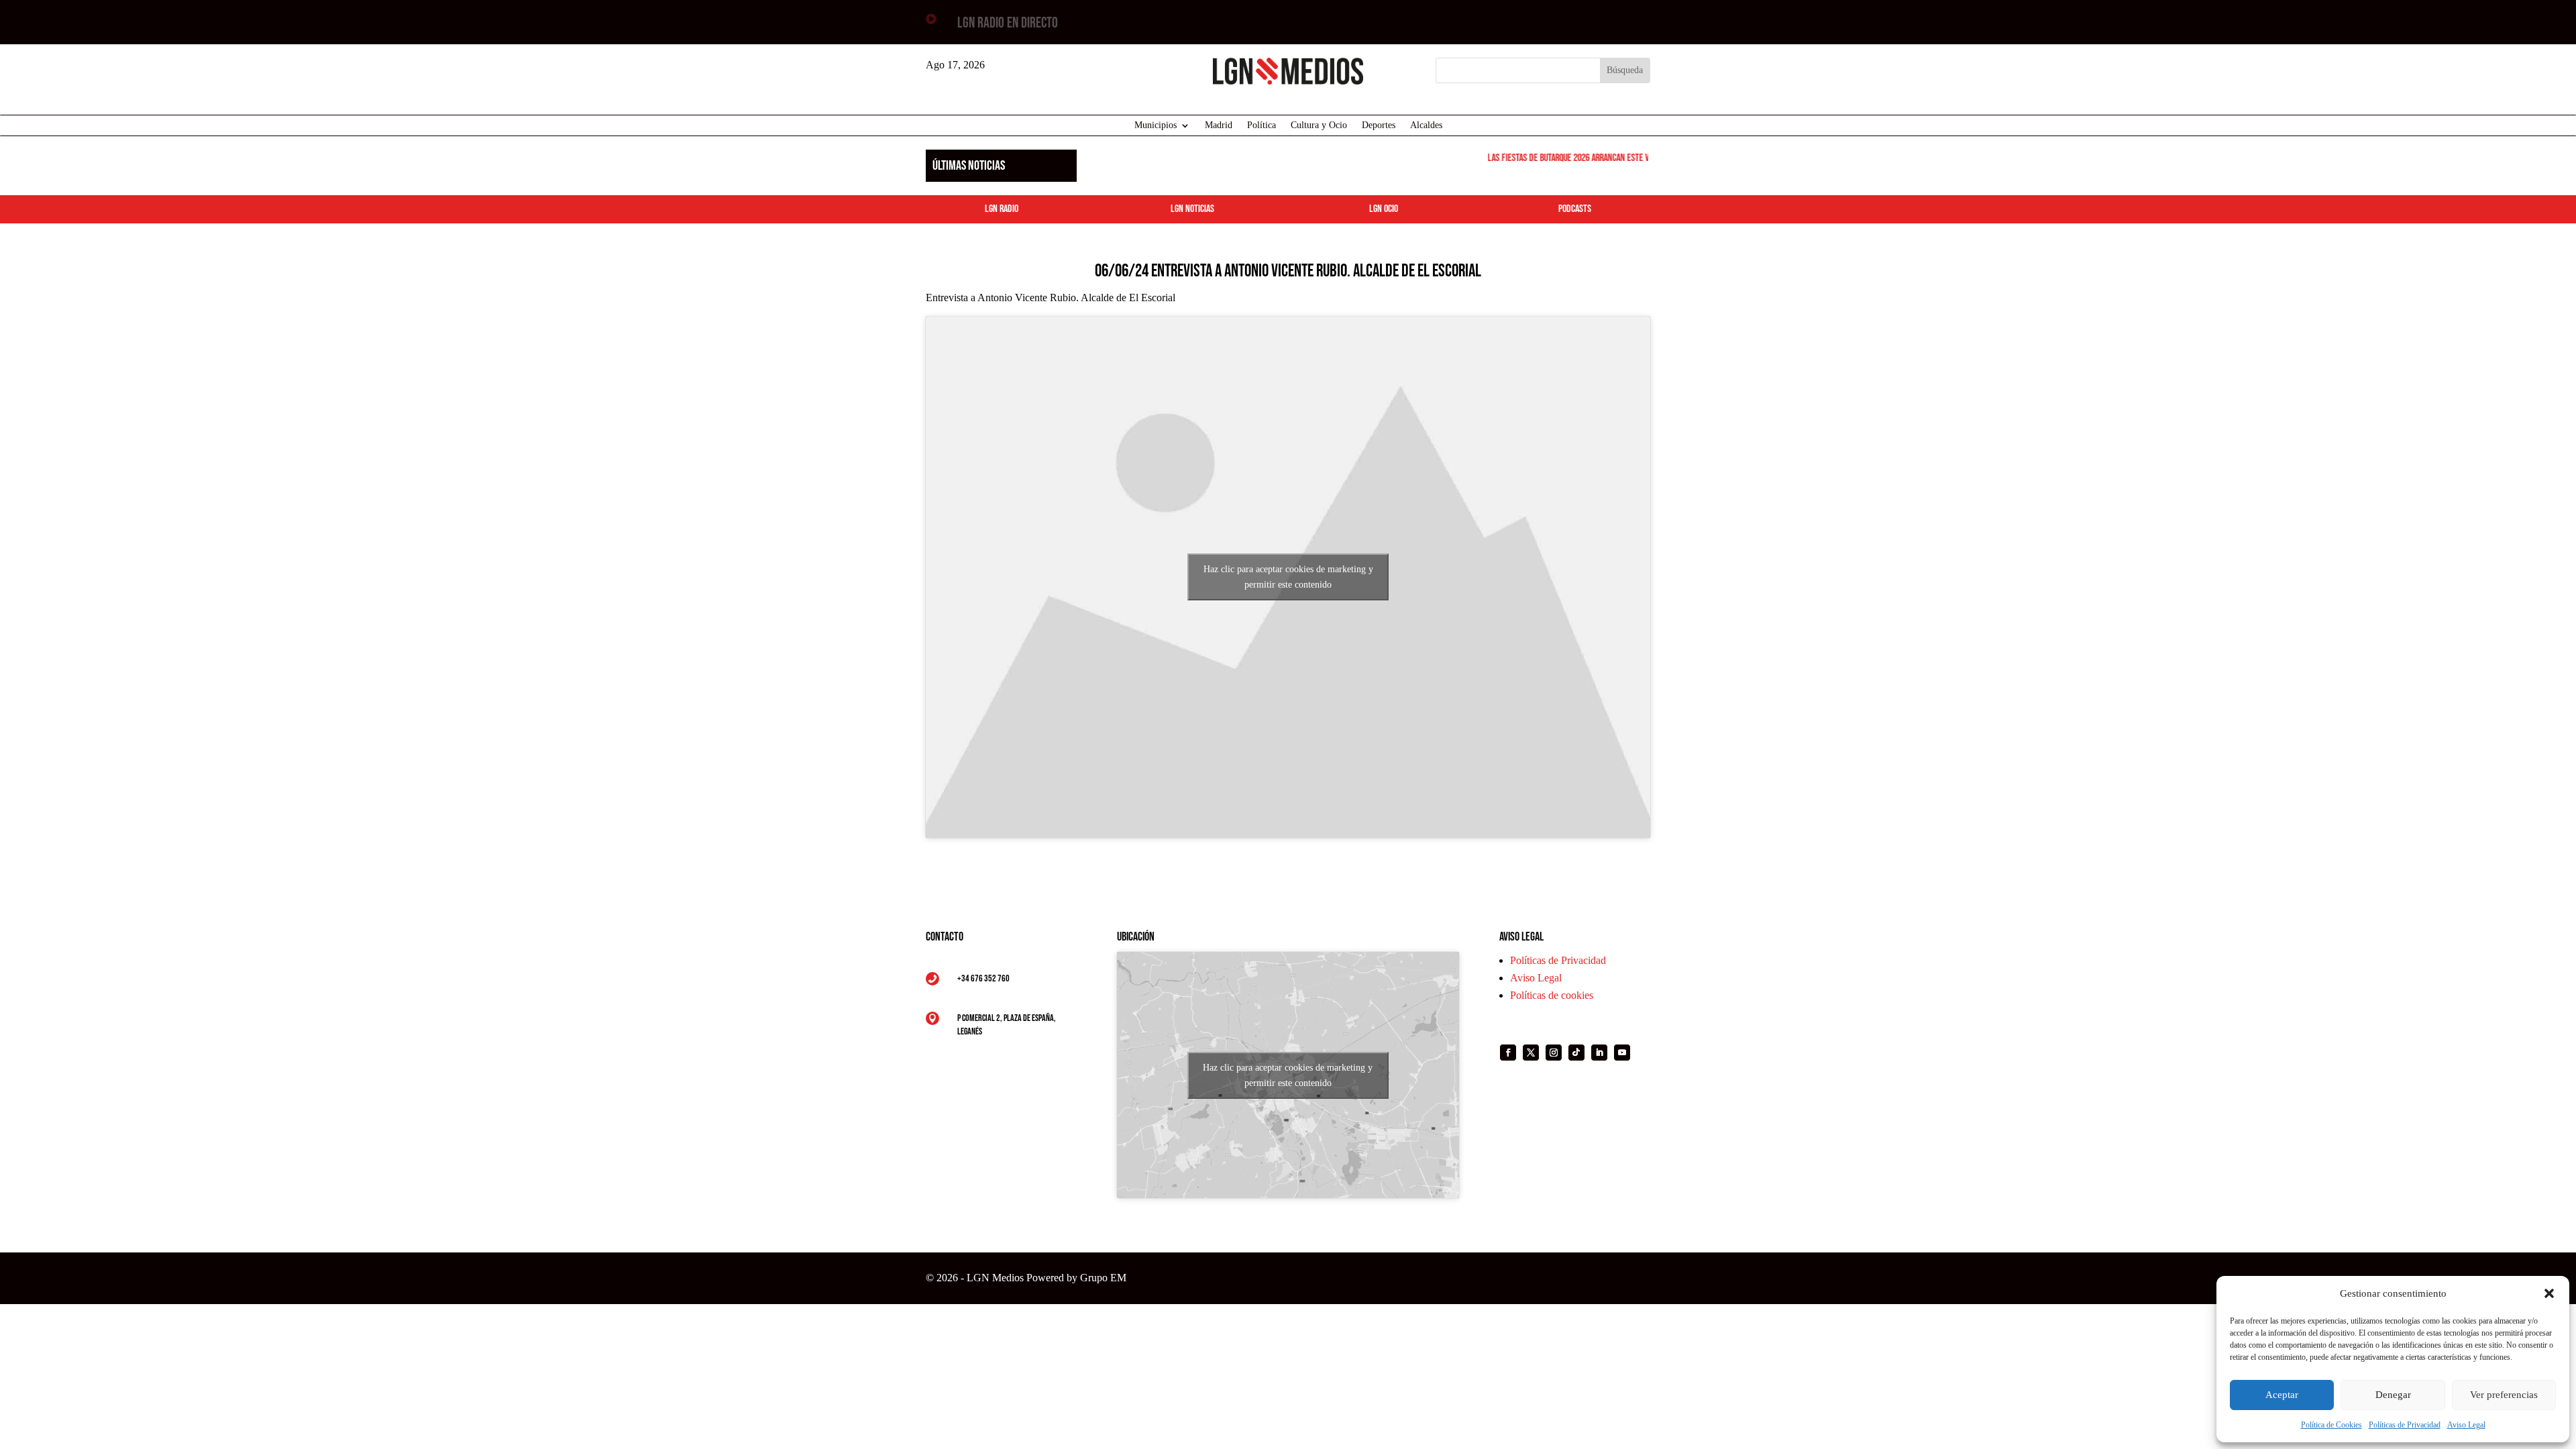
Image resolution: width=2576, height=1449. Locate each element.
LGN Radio (1002, 209)
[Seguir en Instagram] (1554, 1053)
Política (1262, 125)
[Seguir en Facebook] (1508, 1053)
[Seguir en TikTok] (1576, 1053)
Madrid (1219, 125)
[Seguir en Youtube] (1622, 1053)
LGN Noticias (1192, 209)
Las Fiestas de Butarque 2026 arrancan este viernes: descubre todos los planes (1614, 158)
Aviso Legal (2466, 1425)
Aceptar (2282, 1395)
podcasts (1575, 209)
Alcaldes (1426, 125)
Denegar (2393, 1395)
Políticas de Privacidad (2405, 1425)
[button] (2549, 1293)
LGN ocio (1384, 209)
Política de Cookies (2331, 1425)
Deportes (1379, 125)
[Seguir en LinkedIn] (1599, 1053)
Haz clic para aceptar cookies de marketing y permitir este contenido (1288, 577)
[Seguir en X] (1531, 1053)
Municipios (1156, 125)
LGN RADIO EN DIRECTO (1008, 23)
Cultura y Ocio (1319, 125)
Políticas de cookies (1552, 995)
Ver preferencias (2504, 1395)
